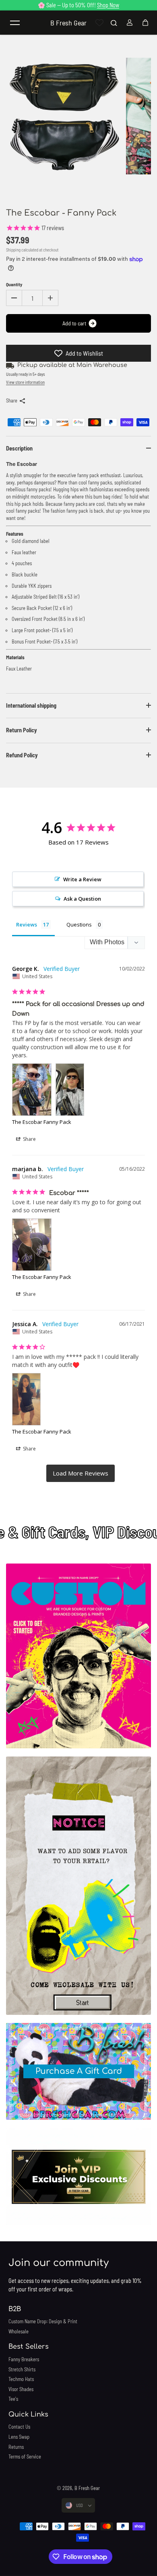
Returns (16, 2447)
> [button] (81, 1473)
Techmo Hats (21, 2379)
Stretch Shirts (22, 2369)
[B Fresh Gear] (78, 1656)
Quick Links (28, 2415)
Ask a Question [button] (82, 899)
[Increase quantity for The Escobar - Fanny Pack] (50, 298)
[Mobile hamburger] (15, 23)
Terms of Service (25, 2457)
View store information (25, 382)
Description (19, 448)
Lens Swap (19, 2437)
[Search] (114, 23)
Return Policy (22, 730)
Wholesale (19, 2331)
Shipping (13, 250)
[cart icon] (145, 23)
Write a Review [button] (82, 879)
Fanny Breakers (24, 2359)
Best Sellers (29, 2347)
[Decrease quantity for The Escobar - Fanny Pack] (14, 298)
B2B (15, 2309)
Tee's (13, 2399)
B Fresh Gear (87, 2488)
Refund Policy (22, 755)
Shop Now (108, 5)
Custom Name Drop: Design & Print (43, 2321)
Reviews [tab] (27, 924)
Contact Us (19, 2427)
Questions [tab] (79, 924)
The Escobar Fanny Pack (42, 1122)
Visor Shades (21, 2389)
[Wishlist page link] (99, 23)
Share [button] (29, 1139)
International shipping (31, 705)
